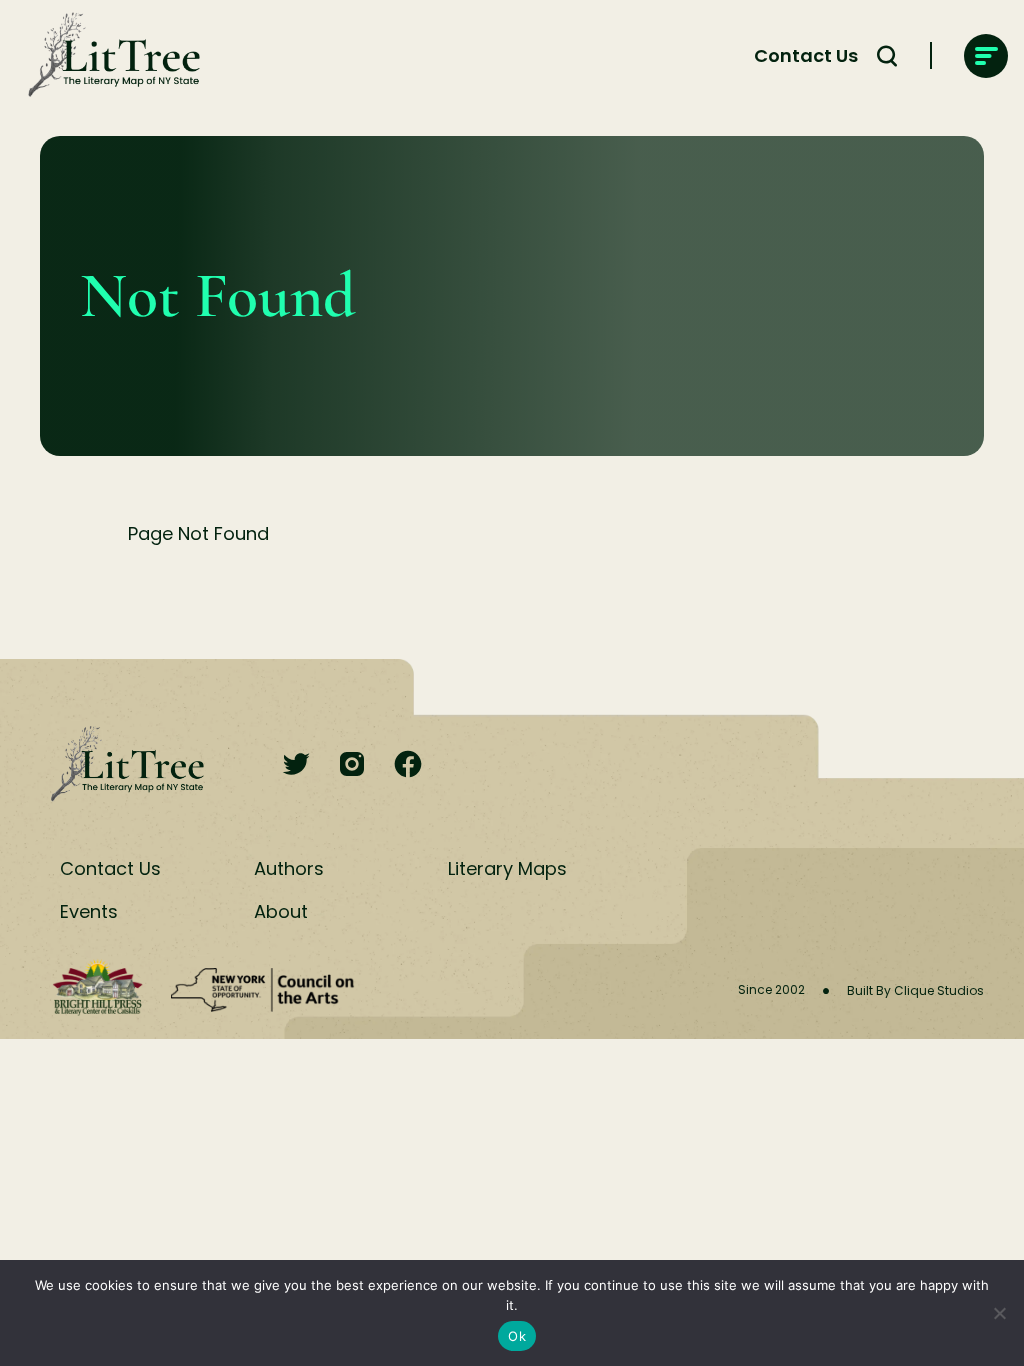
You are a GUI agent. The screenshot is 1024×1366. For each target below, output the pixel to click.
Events (89, 911)
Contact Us (806, 55)
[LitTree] (108, 56)
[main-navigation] (986, 56)
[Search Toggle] (887, 56)
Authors (289, 868)
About (281, 911)
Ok (517, 1336)
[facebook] (408, 765)
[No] (999, 1313)
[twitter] (296, 765)
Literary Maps (507, 868)
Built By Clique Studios (915, 990)
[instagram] (352, 765)
